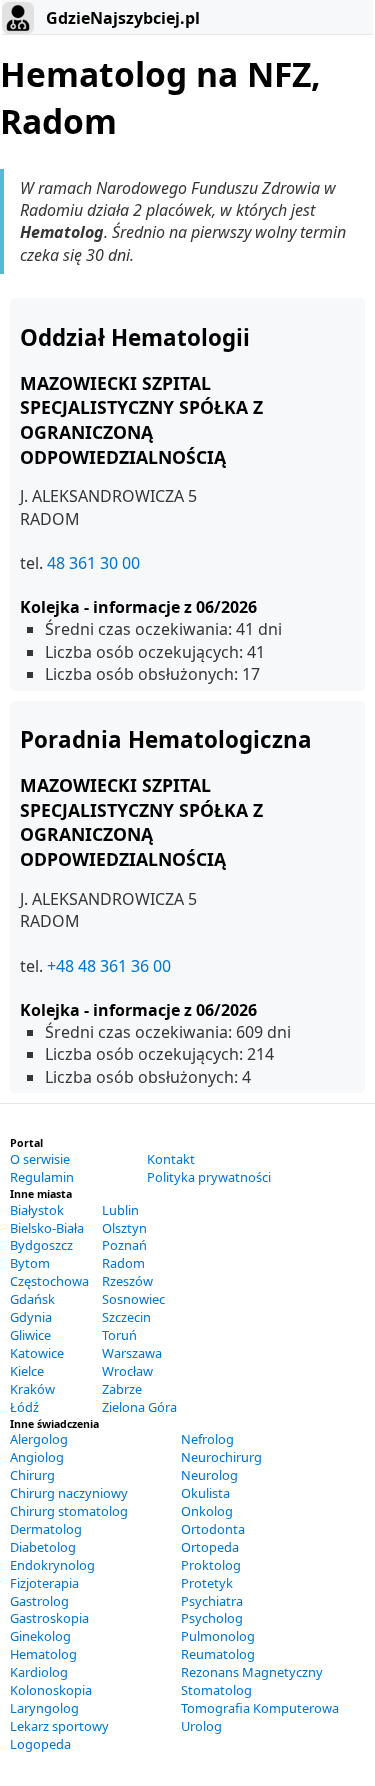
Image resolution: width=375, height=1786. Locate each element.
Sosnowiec (133, 1299)
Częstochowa (49, 1281)
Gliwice (30, 1335)
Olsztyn (124, 1228)
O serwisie (40, 1159)
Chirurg (32, 1475)
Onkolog (207, 1511)
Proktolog (211, 1565)
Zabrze (122, 1389)
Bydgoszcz (41, 1245)
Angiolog (37, 1457)
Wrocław (127, 1371)
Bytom (30, 1263)
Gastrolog (39, 1601)
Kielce (27, 1371)
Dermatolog (46, 1529)
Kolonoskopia (51, 1690)
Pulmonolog (218, 1636)
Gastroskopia (49, 1618)
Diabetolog (43, 1547)
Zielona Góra (139, 1407)
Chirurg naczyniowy (69, 1493)
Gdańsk (32, 1299)
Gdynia (31, 1317)
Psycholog (212, 1618)
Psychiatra (212, 1601)
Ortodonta (213, 1529)
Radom (123, 1263)
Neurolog (209, 1475)
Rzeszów (127, 1281)
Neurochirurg (221, 1457)
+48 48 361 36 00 (109, 966)
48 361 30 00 (93, 563)
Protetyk (207, 1583)
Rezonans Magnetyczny (252, 1672)
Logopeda (40, 1744)
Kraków (32, 1389)
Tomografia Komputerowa (260, 1708)
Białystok (37, 1210)
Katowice (37, 1353)
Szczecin (126, 1317)
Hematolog (43, 1654)
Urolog (201, 1726)
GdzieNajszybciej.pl (121, 18)
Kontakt (171, 1159)
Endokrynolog (52, 1565)
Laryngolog (44, 1708)
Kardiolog (39, 1672)
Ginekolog (40, 1636)
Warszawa (132, 1353)
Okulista (205, 1493)
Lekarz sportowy (59, 1726)
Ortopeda (210, 1547)
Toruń (119, 1335)
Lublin (120, 1210)
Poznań (124, 1245)
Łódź (24, 1407)
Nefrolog (207, 1439)
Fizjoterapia (44, 1583)
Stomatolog (216, 1690)
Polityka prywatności (209, 1177)
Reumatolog (218, 1654)
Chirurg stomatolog (69, 1511)
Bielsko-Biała (47, 1228)
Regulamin (42, 1177)
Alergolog (39, 1439)
